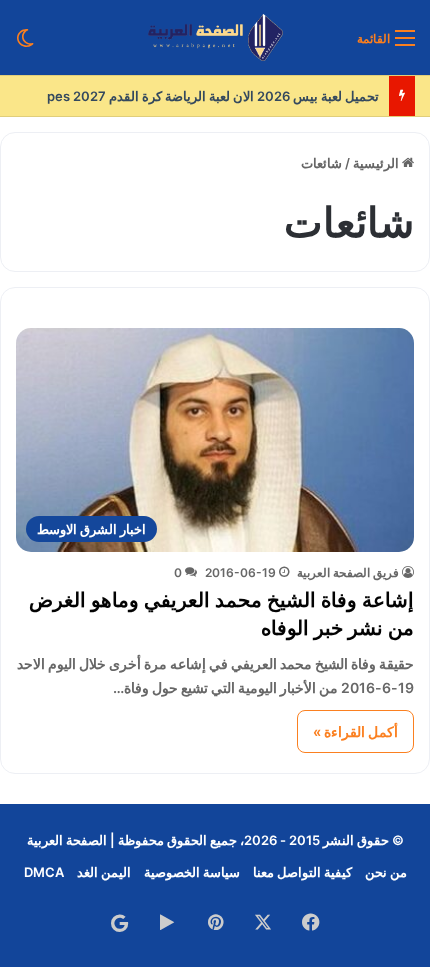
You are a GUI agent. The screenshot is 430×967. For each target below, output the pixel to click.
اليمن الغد (104, 872)
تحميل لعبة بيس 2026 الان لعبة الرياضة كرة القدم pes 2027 (213, 96)
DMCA (44, 872)
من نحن (386, 872)
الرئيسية (377, 163)
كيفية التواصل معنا (302, 872)
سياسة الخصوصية (192, 872)
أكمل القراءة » (355, 731)
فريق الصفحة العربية (348, 572)
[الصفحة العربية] (215, 37)
